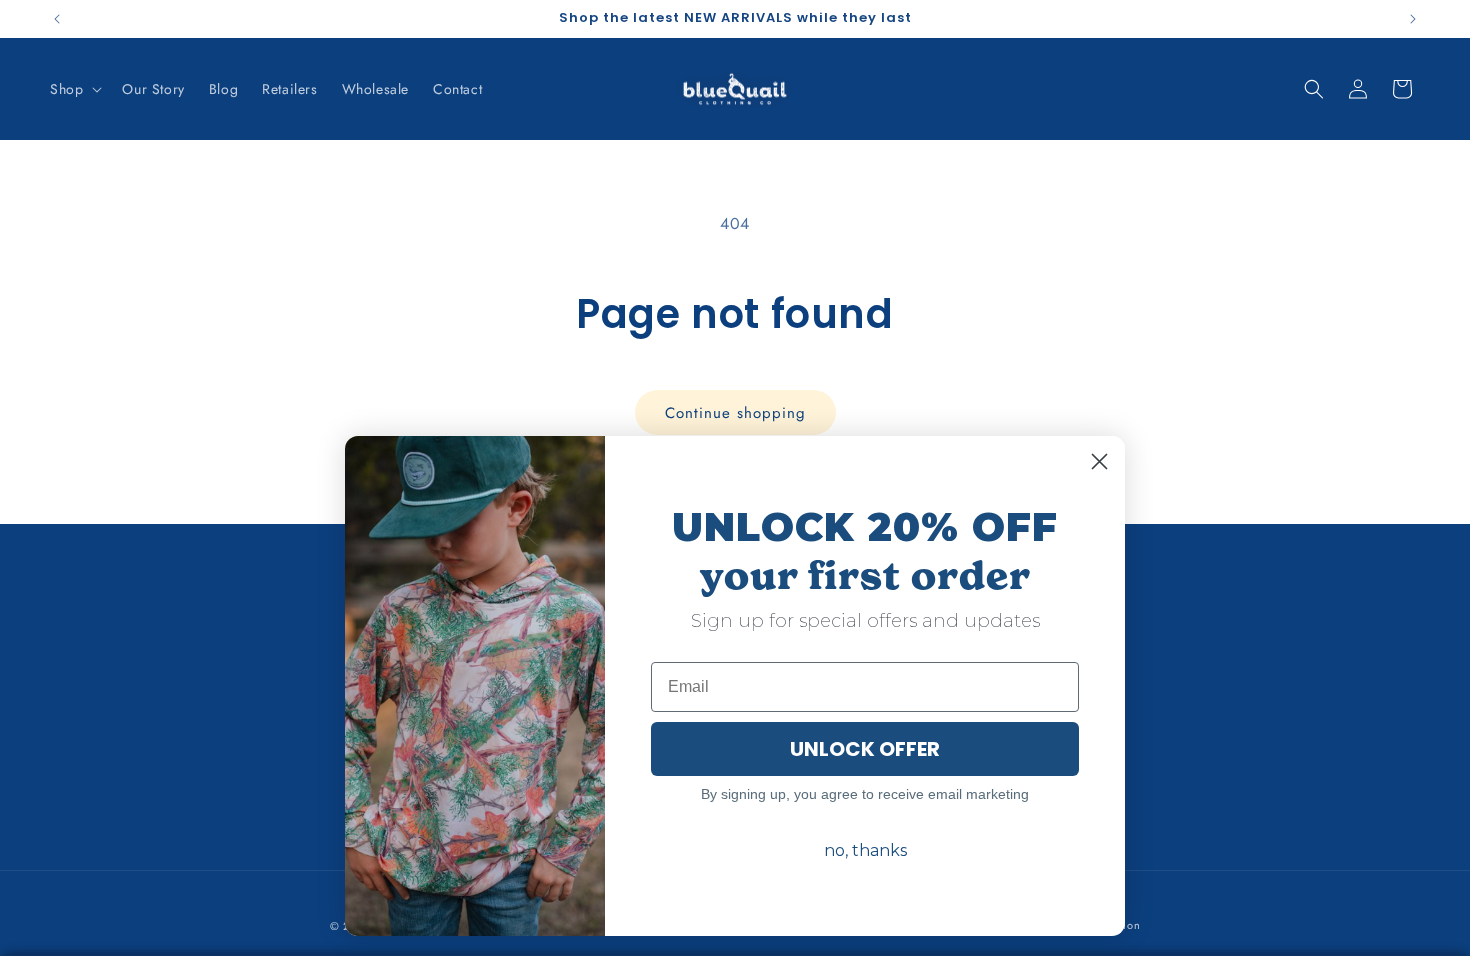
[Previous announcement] (57, 19)
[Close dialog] (1099, 461)
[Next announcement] (1413, 19)
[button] (74, 89)
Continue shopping (735, 413)
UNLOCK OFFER (865, 749)
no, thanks (865, 850)
